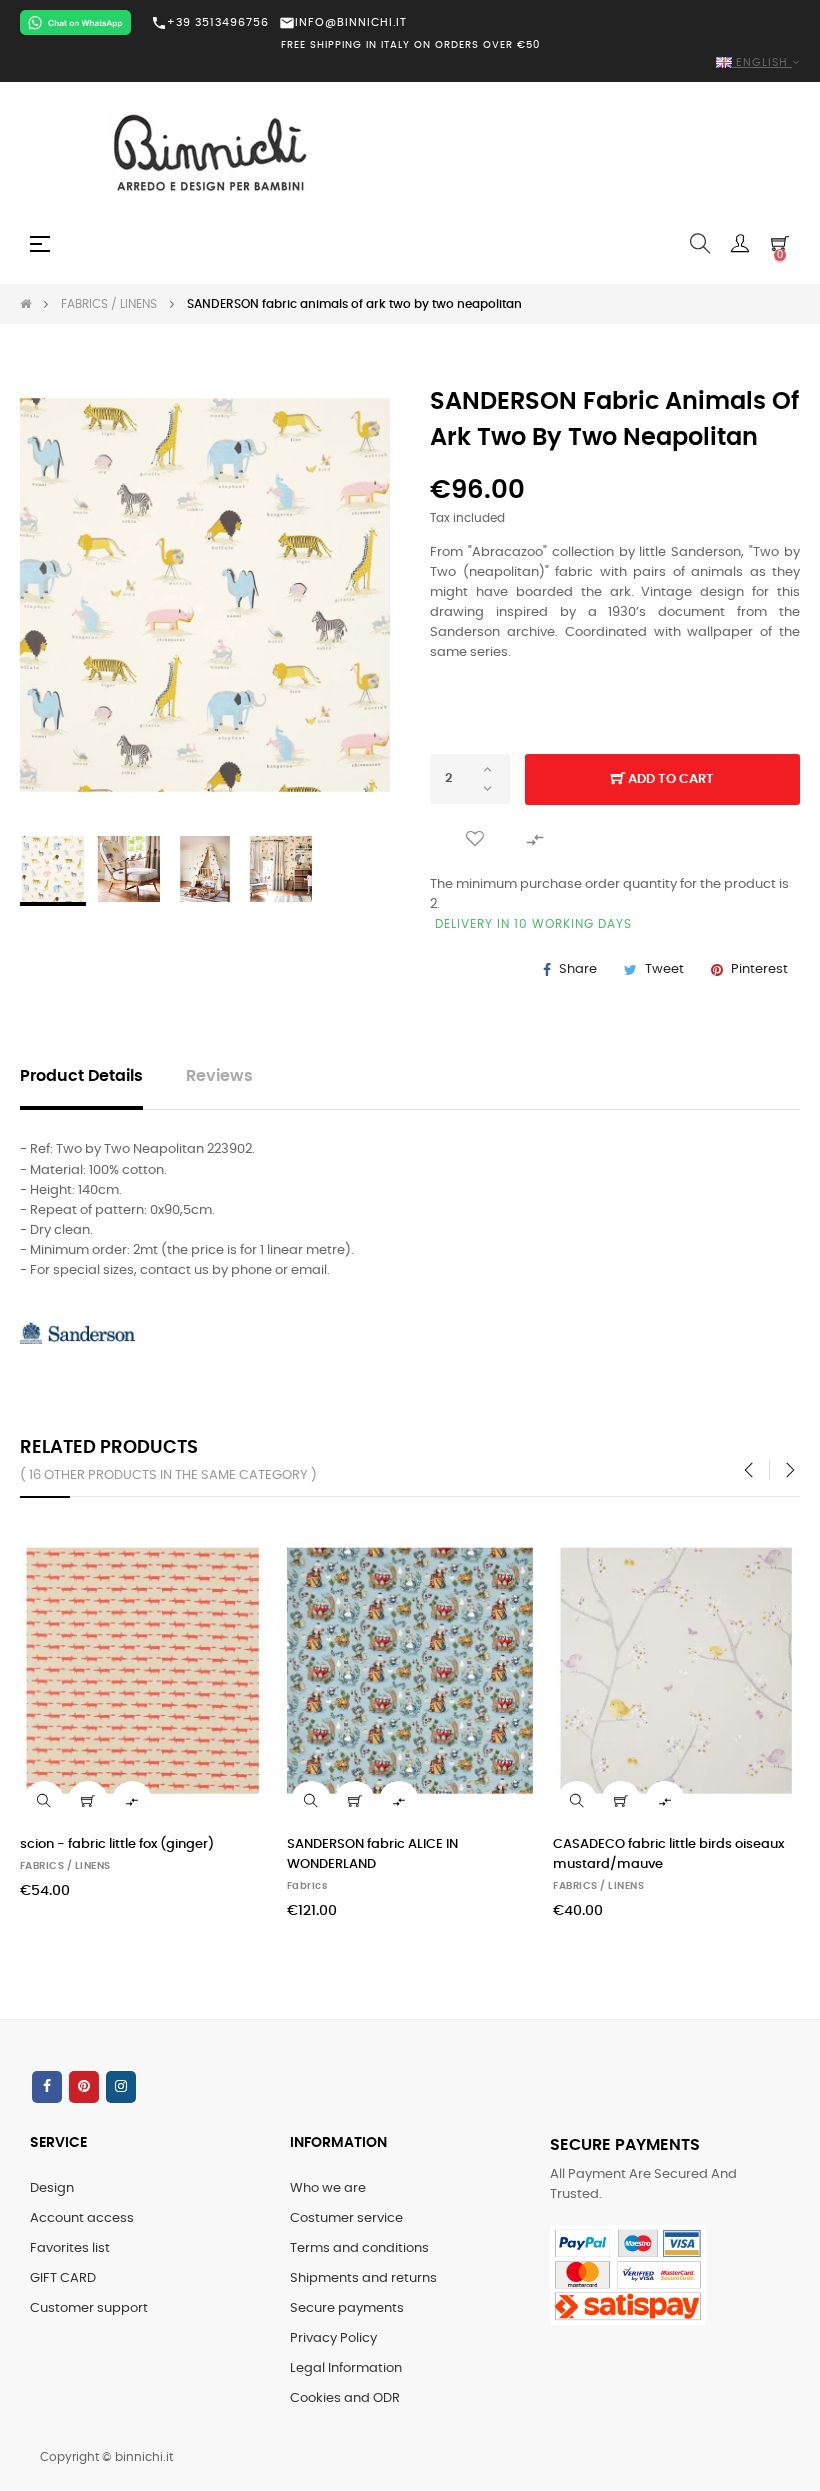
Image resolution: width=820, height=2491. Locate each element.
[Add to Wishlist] (475, 839)
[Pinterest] (84, 2087)
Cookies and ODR (345, 2398)
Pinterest (759, 969)
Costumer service (346, 2218)
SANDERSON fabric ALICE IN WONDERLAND (372, 1854)
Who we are (328, 2188)
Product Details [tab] (81, 1076)
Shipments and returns (363, 2278)
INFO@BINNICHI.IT (343, 22)
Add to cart (669, 779)
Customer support (89, 2308)
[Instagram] (121, 2087)
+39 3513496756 (210, 23)
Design (52, 2188)
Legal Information (346, 2368)
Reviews (219, 1076)
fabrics (307, 1886)
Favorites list (70, 2248)
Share (578, 969)
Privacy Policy (333, 2338)
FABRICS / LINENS (65, 1866)
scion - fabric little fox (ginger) (117, 1844)
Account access (82, 2218)
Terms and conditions (359, 2248)
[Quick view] (44, 1801)
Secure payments (347, 2308)
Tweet (664, 969)
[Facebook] (47, 2087)
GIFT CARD (63, 2278)
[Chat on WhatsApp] (75, 22)
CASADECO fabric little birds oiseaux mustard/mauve (668, 1854)
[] (88, 1801)
